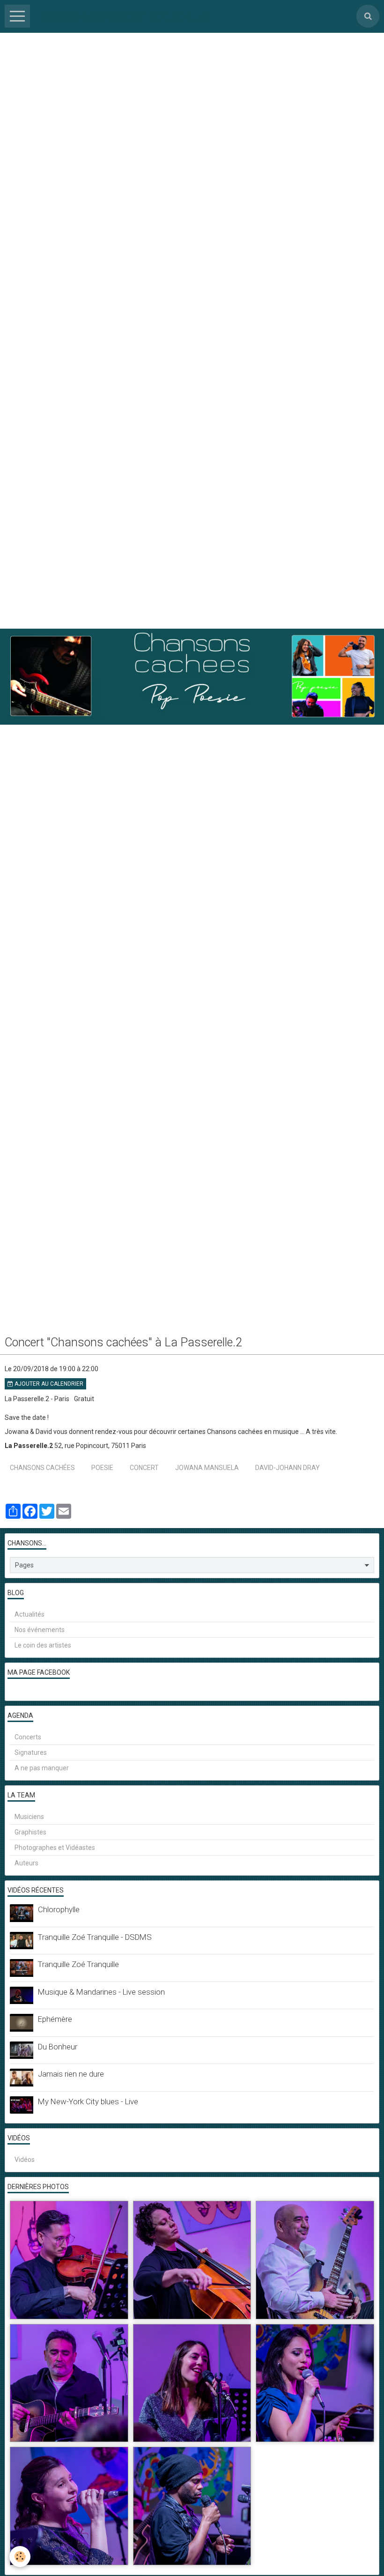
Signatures (31, 1752)
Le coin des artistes (43, 1645)
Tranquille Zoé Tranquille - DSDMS (95, 1937)
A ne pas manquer (42, 1768)
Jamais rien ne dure (71, 2074)
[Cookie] (20, 2557)
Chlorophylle (59, 1909)
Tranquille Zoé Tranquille (78, 1964)
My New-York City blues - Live (88, 2101)
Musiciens (29, 1817)
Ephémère (55, 2019)
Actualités (30, 1614)
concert (144, 1468)
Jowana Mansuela (207, 1468)
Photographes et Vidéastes (55, 1848)
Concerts (28, 1737)
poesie (102, 1468)
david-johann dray (288, 1468)
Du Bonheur (58, 2047)
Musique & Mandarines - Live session (101, 1992)
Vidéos (25, 2160)
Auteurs (26, 1863)
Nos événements (40, 1630)
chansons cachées (42, 1468)
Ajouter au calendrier (48, 1384)
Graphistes (30, 1832)
